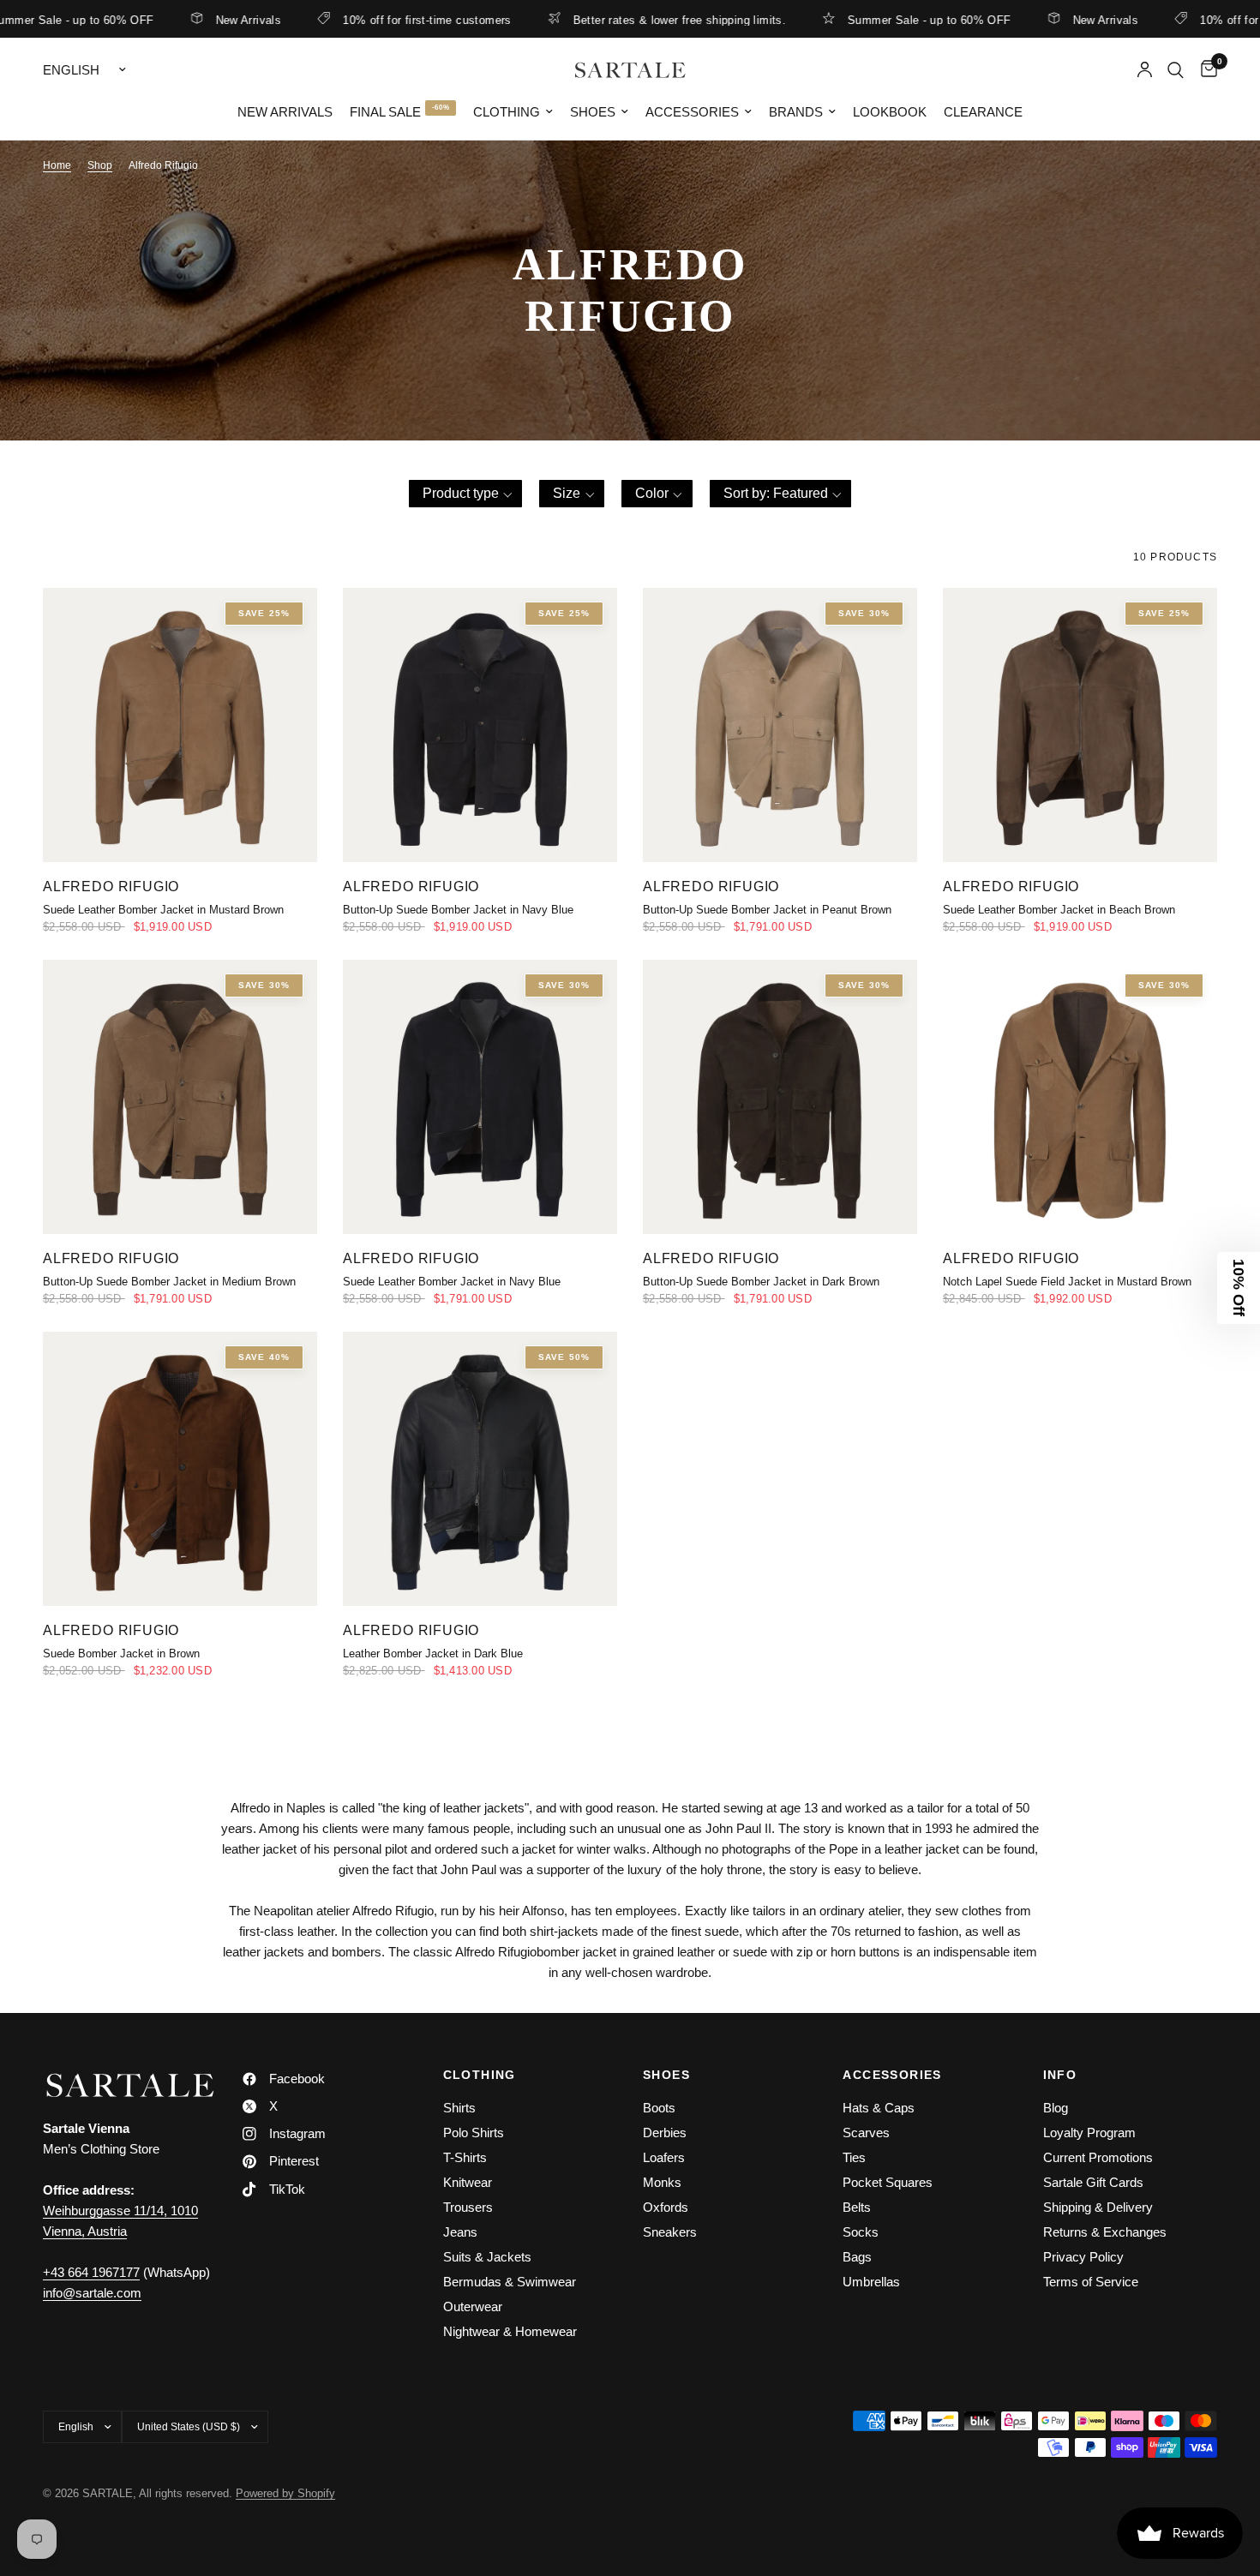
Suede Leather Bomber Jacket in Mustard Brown (163, 910)
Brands (796, 112)
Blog (1056, 2108)
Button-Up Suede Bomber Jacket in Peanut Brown (767, 910)
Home (57, 165)
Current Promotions (1098, 2157)
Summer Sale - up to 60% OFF (862, 20)
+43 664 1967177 (91, 2272)
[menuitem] (285, 112)
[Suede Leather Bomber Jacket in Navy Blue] (480, 1097)
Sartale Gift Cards (1093, 2182)
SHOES (666, 2075)
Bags (857, 2257)
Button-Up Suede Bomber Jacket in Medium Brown (169, 1282)
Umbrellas (871, 2282)
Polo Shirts (474, 2133)
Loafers (664, 2157)
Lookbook (890, 112)
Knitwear (468, 2182)
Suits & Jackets (487, 2257)
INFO (1060, 2075)
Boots (659, 2108)
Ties (854, 2157)
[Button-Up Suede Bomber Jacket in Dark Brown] (780, 1097)
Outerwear (473, 2306)
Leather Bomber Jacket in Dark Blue (433, 1653)
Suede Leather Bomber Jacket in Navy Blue (452, 1282)
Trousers (468, 2207)
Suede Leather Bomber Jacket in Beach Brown (1059, 910)
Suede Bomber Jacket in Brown (121, 1653)
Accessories (692, 112)
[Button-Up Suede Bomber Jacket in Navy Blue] (480, 725)
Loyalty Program (1089, 2133)
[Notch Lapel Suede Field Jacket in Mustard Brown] (1080, 1097)
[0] (1205, 70)
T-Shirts (465, 2157)
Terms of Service (1091, 2282)
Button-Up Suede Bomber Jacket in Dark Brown (761, 1282)
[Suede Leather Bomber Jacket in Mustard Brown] (180, 725)
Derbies (665, 2133)
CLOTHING (480, 2075)
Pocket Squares (888, 2182)
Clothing (507, 112)
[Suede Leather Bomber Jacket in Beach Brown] (1080, 725)
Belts (857, 2207)
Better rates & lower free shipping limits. (612, 20)
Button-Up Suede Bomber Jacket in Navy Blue (458, 910)
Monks (662, 2182)
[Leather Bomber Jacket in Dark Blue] (480, 1469)
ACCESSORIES (892, 2075)
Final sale (385, 112)
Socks (861, 2232)
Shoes (593, 112)
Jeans (460, 2232)
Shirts (459, 2108)
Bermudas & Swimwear (510, 2282)
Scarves (866, 2133)
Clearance (983, 112)
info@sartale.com (92, 2293)
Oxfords (666, 2207)
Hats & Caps (879, 2108)
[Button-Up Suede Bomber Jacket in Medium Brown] (180, 1097)
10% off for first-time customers (360, 20)
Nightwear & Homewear (510, 2331)
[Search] (1176, 70)
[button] (466, 494)
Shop (100, 165)
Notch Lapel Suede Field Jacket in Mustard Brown (1067, 1282)
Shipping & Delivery (1098, 2207)
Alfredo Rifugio (111, 886)
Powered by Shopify (285, 2493)
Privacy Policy (1083, 2257)
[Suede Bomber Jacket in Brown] (180, 1469)
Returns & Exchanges (1105, 2232)
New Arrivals (181, 20)
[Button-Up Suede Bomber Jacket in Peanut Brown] (780, 725)
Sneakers (670, 2232)
